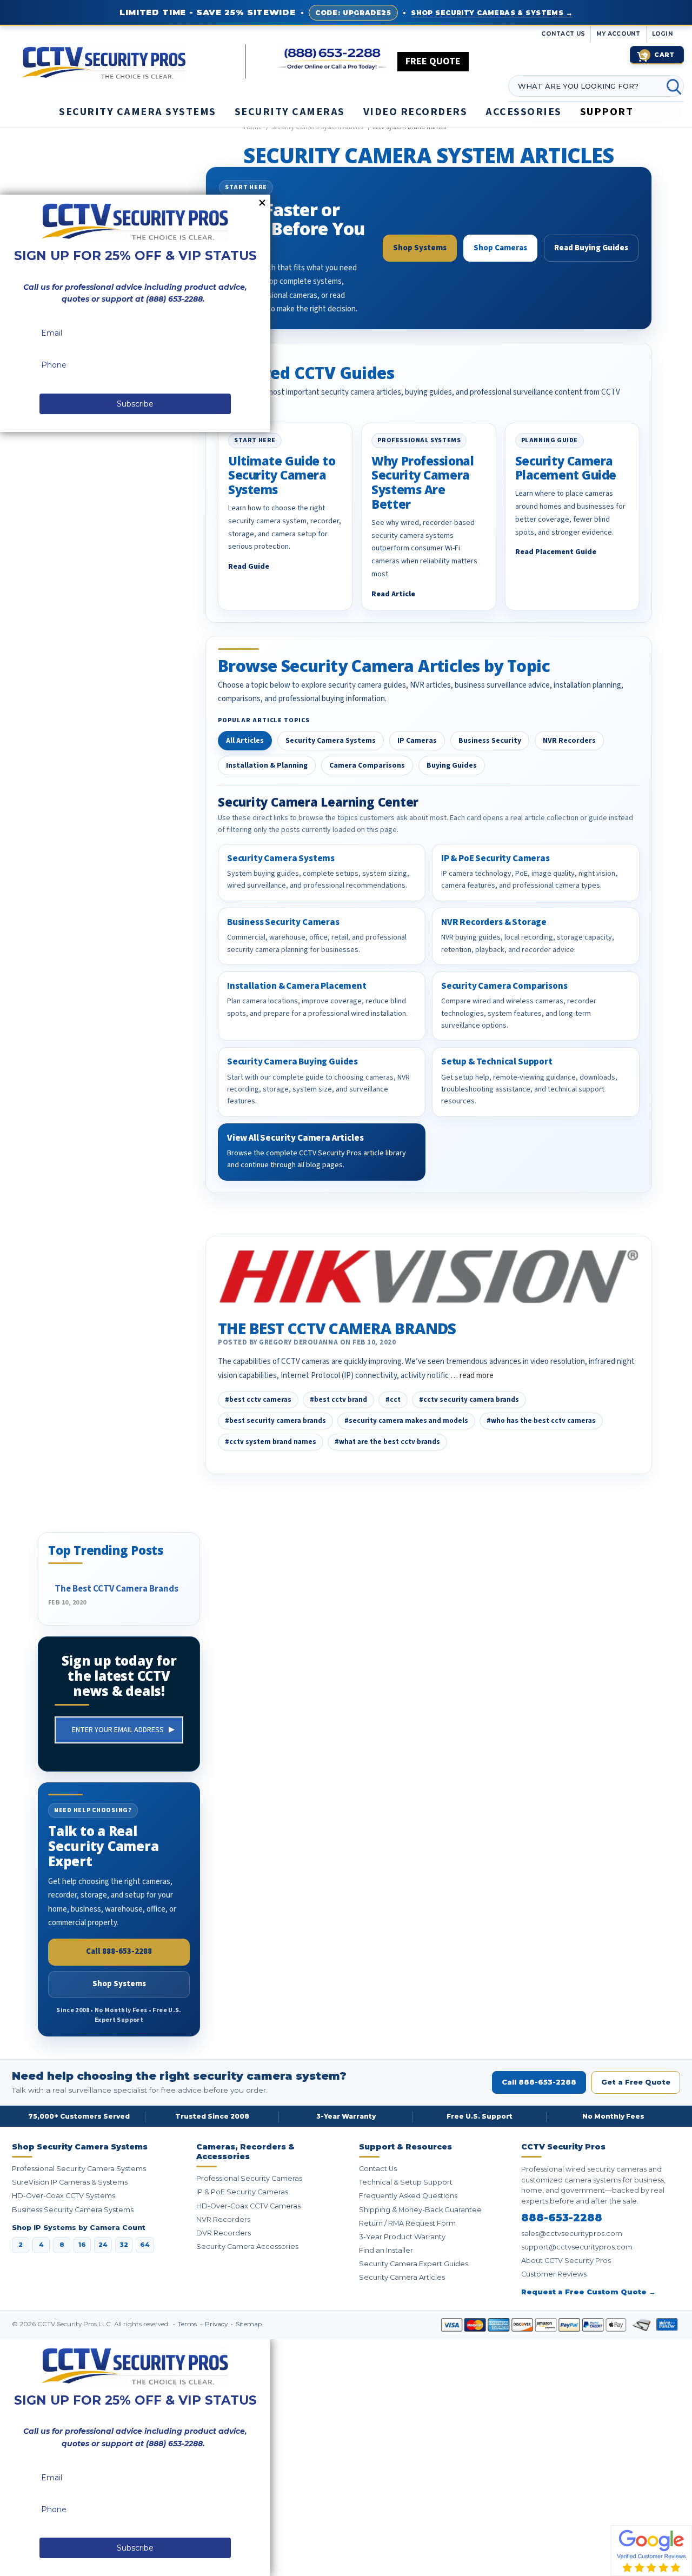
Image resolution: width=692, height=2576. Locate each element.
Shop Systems (420, 248)
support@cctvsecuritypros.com (577, 2247)
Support (607, 112)
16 (82, 2245)
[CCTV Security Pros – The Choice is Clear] (133, 62)
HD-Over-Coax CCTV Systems (64, 2196)
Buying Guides (452, 766)
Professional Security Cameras (249, 2178)
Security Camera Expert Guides (414, 2264)
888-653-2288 (562, 2218)
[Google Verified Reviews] (651, 2550)
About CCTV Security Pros (566, 2261)
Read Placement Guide (556, 552)
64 (145, 2245)
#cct (393, 1400)
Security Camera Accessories (247, 2246)
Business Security (490, 741)
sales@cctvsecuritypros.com (572, 2234)
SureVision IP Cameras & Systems (70, 2182)
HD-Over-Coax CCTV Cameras (248, 2206)
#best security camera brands (275, 1421)
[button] (691, 2571)
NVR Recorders (569, 741)
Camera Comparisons (367, 766)
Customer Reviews (554, 2274)
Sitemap (249, 2324)
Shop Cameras (500, 248)
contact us (563, 34)
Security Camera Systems (331, 741)
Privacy (217, 2324)
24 (103, 2245)
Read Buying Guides (591, 248)
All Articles (245, 741)
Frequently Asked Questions (408, 2196)
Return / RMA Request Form (407, 2223)
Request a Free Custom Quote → (588, 2292)
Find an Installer (386, 2250)
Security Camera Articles (402, 2277)
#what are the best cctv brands (387, 1442)
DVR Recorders (224, 2233)
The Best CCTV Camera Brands (337, 1328)
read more (477, 1376)
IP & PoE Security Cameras (242, 2192)
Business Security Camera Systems (73, 2210)
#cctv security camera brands (469, 1400)
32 (124, 2245)
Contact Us (378, 2169)
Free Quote (433, 61)
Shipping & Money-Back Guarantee (420, 2210)
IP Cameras (417, 741)
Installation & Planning (267, 766)
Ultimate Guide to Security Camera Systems (282, 475)
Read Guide (249, 567)
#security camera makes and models (406, 1421)
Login (663, 34)
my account (618, 34)
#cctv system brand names (271, 1442)
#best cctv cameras (258, 1400)
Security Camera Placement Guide (566, 468)
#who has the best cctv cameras (541, 1421)
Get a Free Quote (636, 2082)
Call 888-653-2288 (119, 1951)
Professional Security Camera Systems (79, 2169)
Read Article (393, 594)
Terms (188, 2324)
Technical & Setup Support (406, 2182)
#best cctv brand (338, 1400)
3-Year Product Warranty (402, 2237)
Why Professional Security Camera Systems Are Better (422, 482)
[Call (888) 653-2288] (333, 59)
